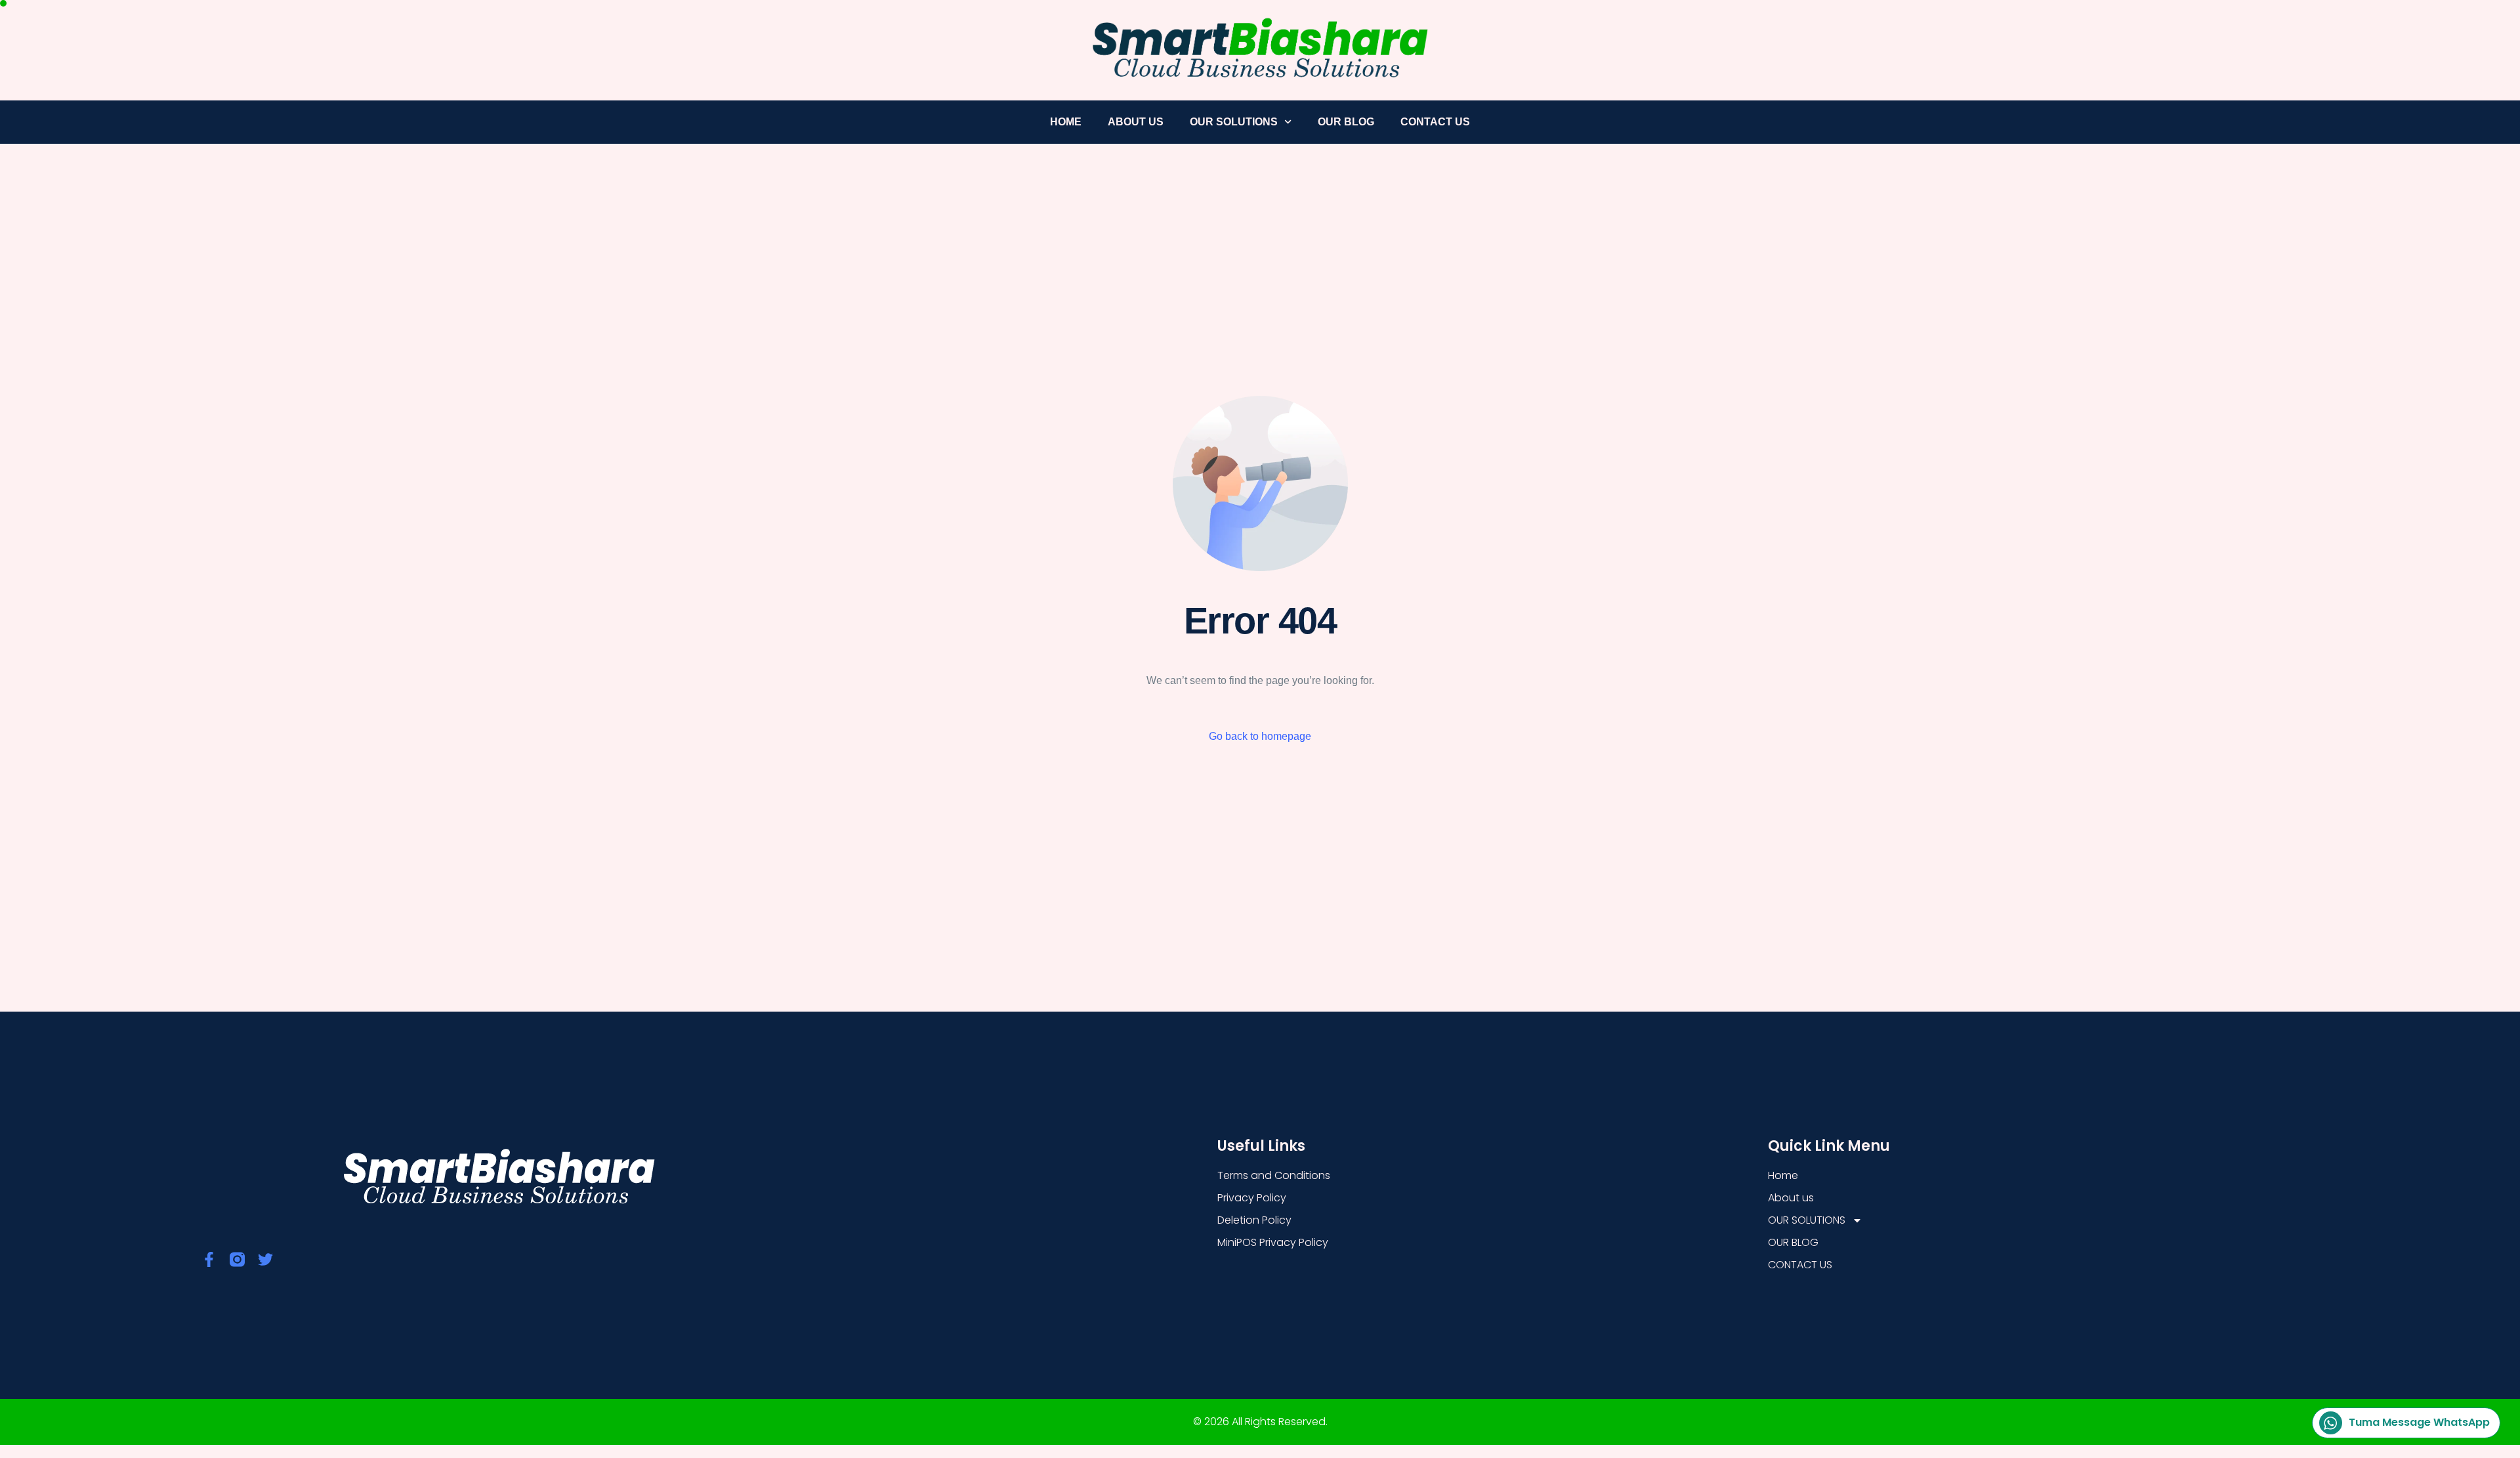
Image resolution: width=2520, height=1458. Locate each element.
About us (1136, 122)
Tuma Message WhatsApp (2419, 1422)
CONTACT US (1435, 122)
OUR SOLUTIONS (1234, 122)
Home (1066, 122)
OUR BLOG (1346, 122)
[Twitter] (265, 1259)
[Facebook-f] (209, 1259)
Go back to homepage (1260, 736)
